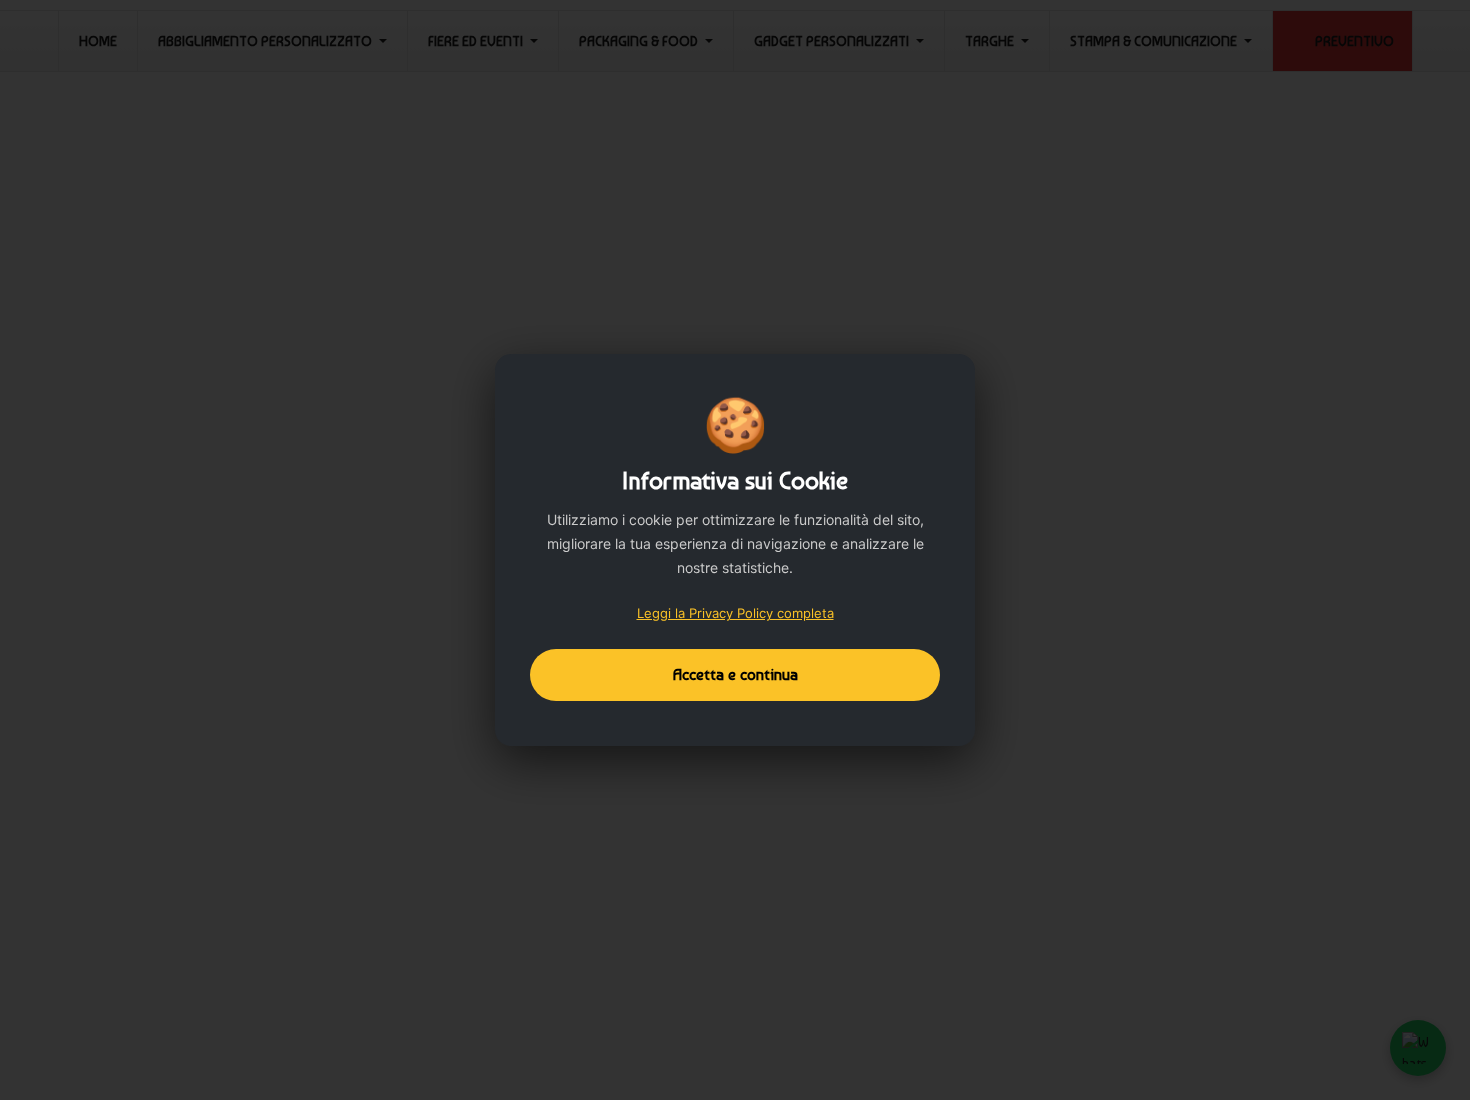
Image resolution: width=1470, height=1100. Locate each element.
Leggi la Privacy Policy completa (735, 613)
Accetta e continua (735, 674)
